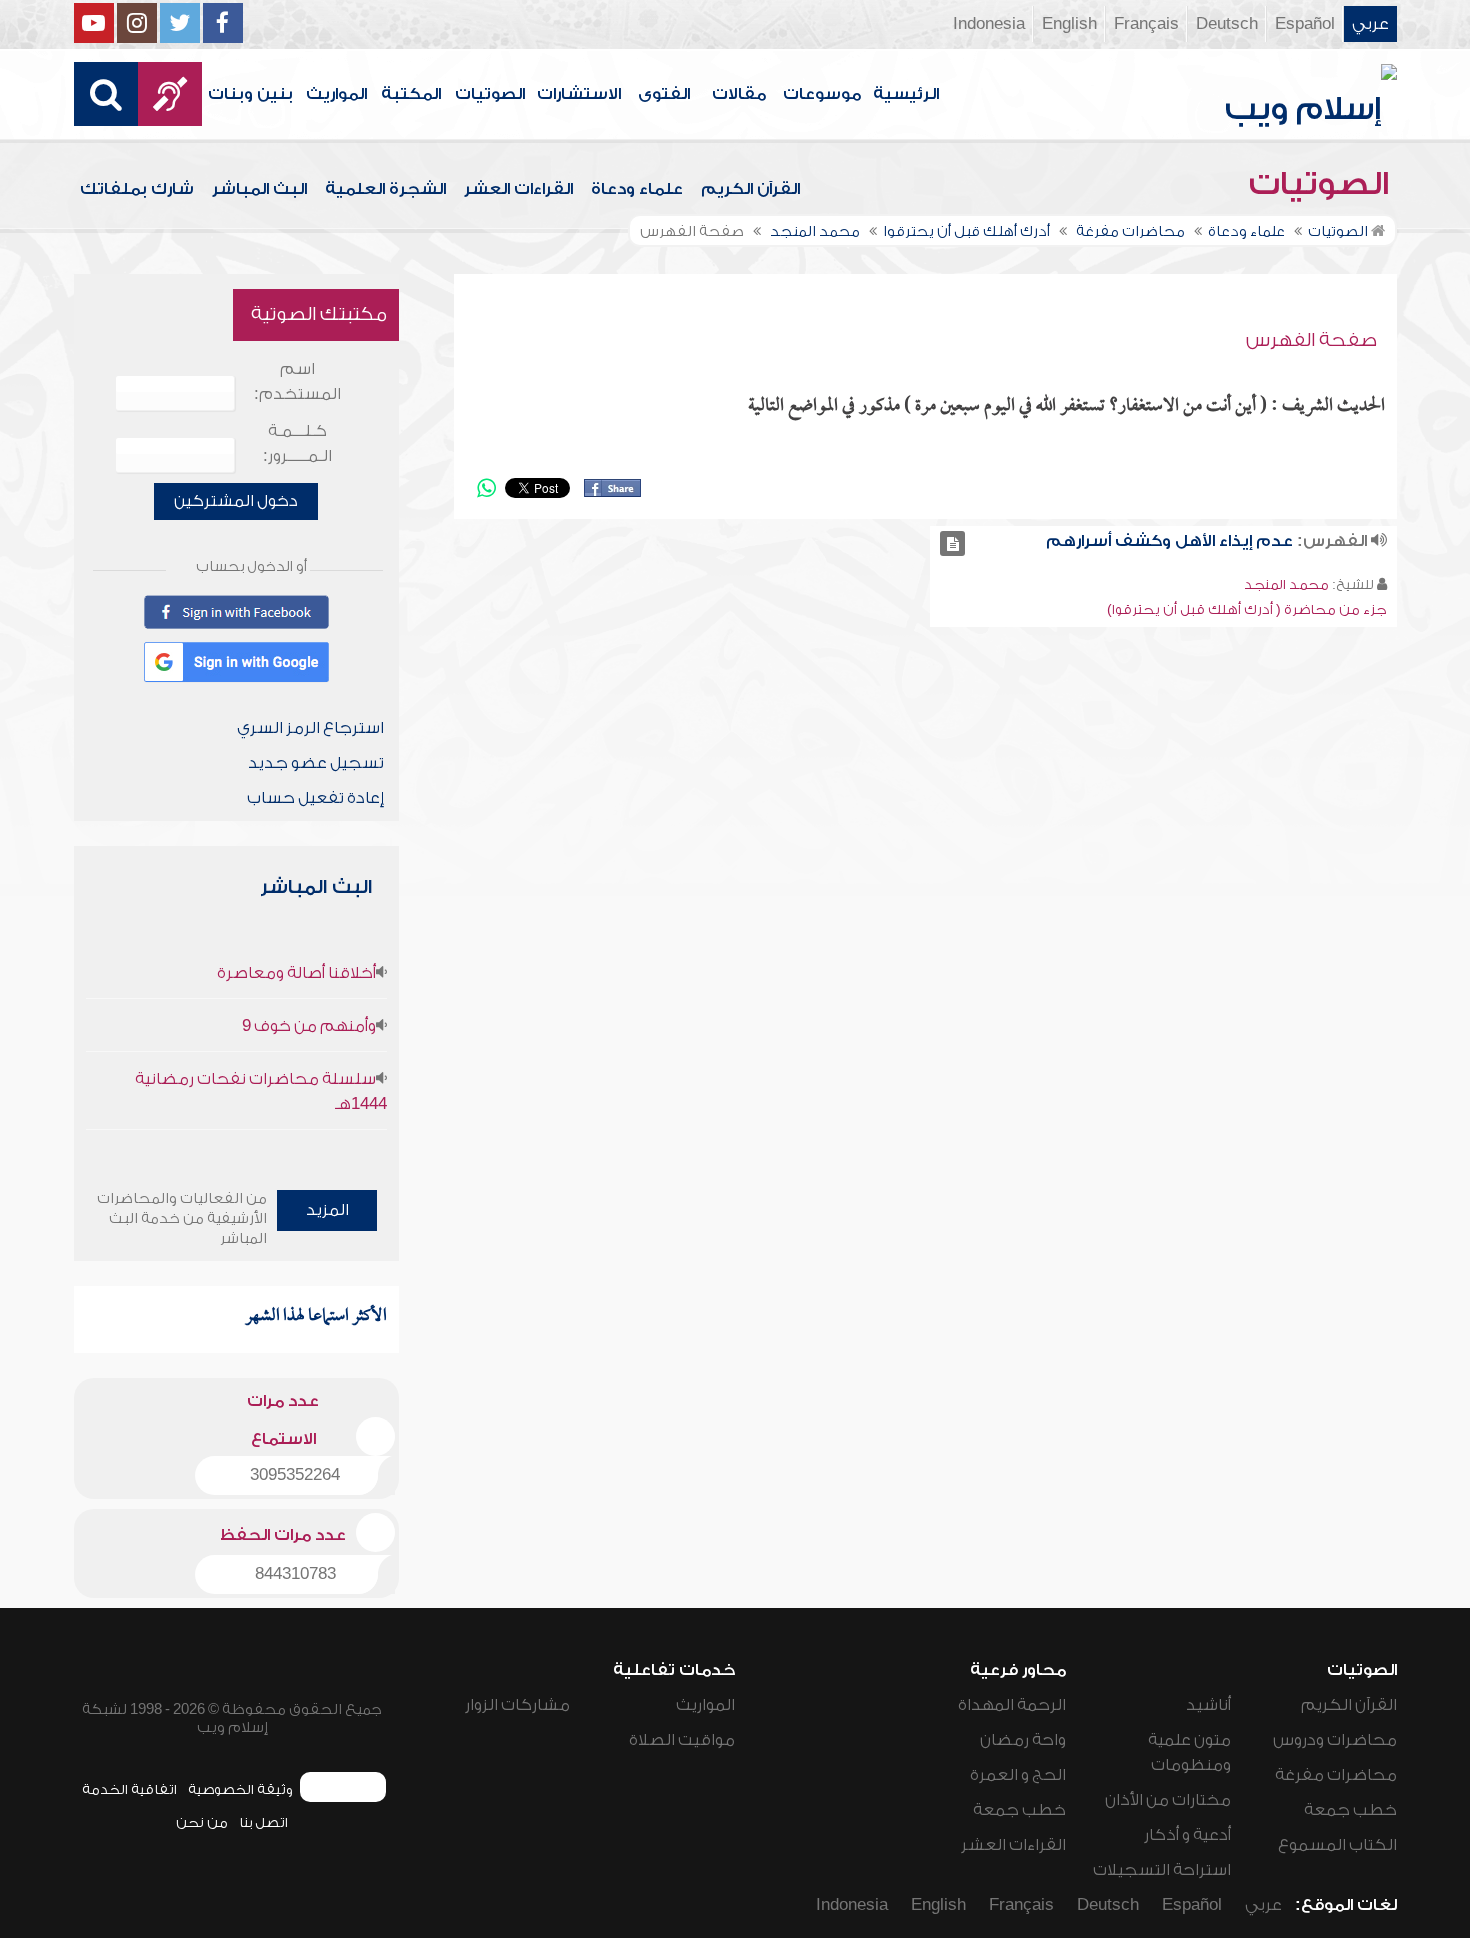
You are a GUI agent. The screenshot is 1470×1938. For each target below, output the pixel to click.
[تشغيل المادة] (952, 543)
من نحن (202, 1822)
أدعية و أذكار (1187, 1835)
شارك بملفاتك (137, 189)
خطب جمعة (1350, 1810)
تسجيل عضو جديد (316, 763)
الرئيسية (906, 94)
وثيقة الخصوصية (240, 1789)
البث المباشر (259, 189)
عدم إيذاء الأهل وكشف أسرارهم (1169, 541)
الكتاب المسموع (1337, 1845)
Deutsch (1227, 24)
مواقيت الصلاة (682, 1740)
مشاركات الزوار (517, 1705)
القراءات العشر (518, 189)
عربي (1370, 24)
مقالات (739, 94)
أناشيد (1208, 1705)
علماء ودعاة (637, 189)
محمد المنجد (1286, 584)
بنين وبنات (250, 94)
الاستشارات (579, 94)
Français (1146, 24)
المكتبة (411, 94)
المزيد (327, 1210)
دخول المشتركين (236, 501)
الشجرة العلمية (385, 189)
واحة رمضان (1023, 1740)
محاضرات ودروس (1335, 1740)
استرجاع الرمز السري (310, 728)
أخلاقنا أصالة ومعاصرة (296, 973)
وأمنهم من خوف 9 (309, 1026)
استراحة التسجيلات (1162, 1870)
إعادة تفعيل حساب (315, 798)
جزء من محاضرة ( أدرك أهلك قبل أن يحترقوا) (1247, 609)
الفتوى (664, 94)
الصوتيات (490, 94)
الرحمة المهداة (1012, 1705)
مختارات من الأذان (1168, 1800)
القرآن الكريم (750, 189)
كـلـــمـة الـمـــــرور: (297, 443)
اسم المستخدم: (297, 381)
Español (1305, 24)
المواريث (336, 94)
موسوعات (822, 94)
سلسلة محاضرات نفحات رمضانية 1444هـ (261, 1091)
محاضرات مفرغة (1336, 1775)
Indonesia (989, 24)
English (1069, 24)
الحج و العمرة (1018, 1775)
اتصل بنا (263, 1822)
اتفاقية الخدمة (129, 1789)
